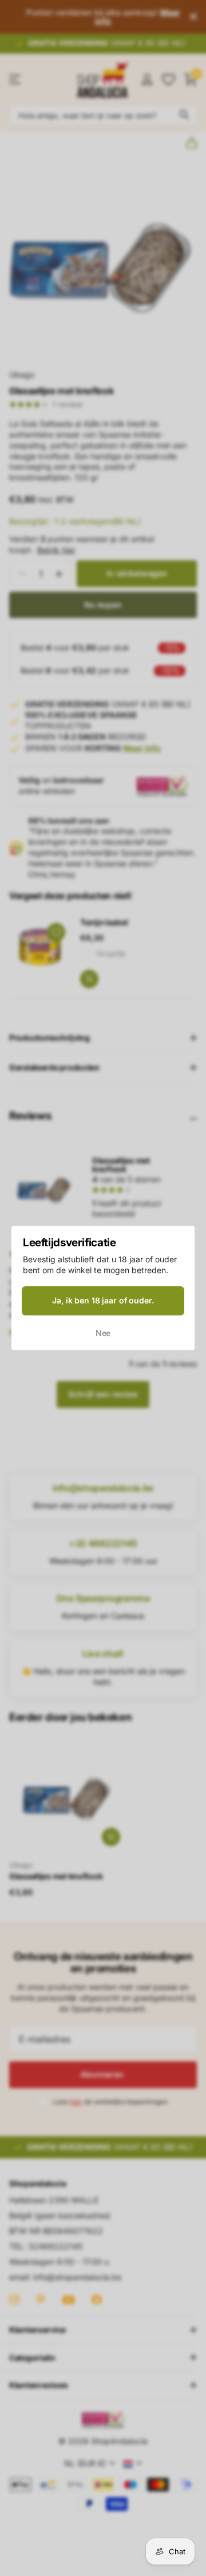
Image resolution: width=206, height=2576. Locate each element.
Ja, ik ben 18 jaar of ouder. (103, 1300)
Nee (103, 1333)
